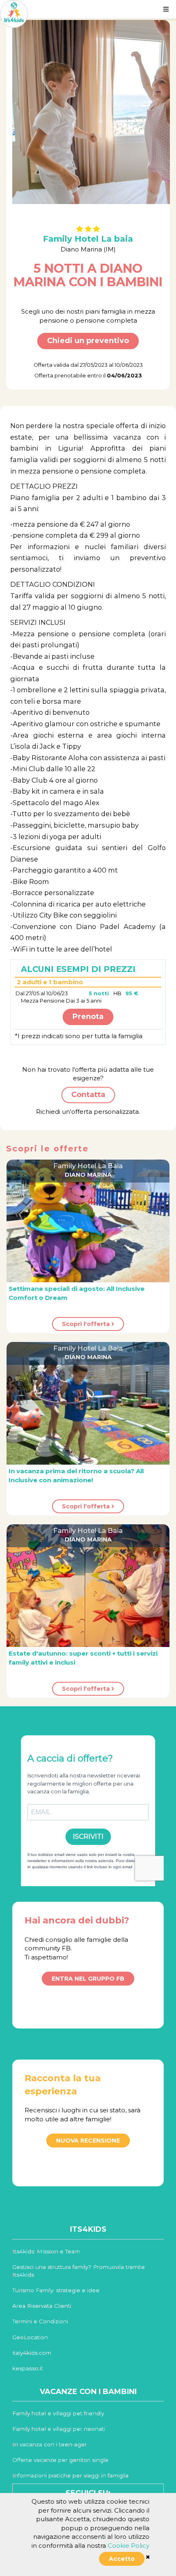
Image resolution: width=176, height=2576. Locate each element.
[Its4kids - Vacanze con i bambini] (14, 13)
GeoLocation (30, 2337)
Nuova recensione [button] (88, 2141)
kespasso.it (28, 2368)
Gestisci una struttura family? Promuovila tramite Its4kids (79, 2271)
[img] (148, 2557)
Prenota (88, 1016)
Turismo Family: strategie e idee (56, 2290)
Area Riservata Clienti (42, 2306)
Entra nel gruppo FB (88, 1979)
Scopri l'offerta (87, 1324)
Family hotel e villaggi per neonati (59, 2429)
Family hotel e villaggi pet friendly (58, 2413)
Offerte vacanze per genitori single (60, 2460)
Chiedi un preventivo (88, 341)
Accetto (122, 2559)
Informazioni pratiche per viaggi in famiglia (70, 2475)
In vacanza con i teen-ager (50, 2444)
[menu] (166, 9)
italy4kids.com (32, 2353)
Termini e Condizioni (40, 2321)
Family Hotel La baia (88, 239)
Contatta (88, 1095)
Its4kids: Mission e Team (46, 2251)
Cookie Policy (129, 2546)
